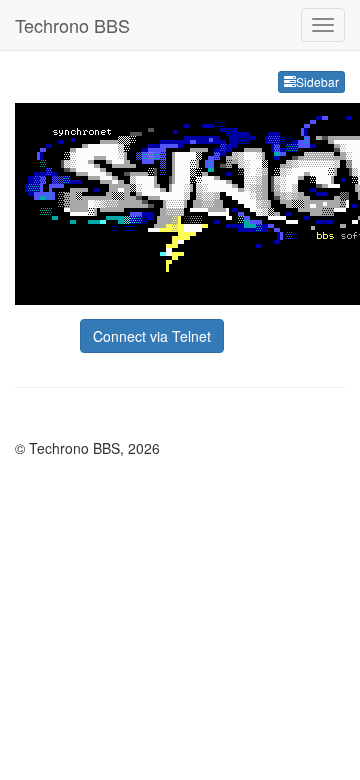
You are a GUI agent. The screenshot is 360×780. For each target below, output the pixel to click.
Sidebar (317, 81)
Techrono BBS (72, 25)
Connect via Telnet (152, 336)
